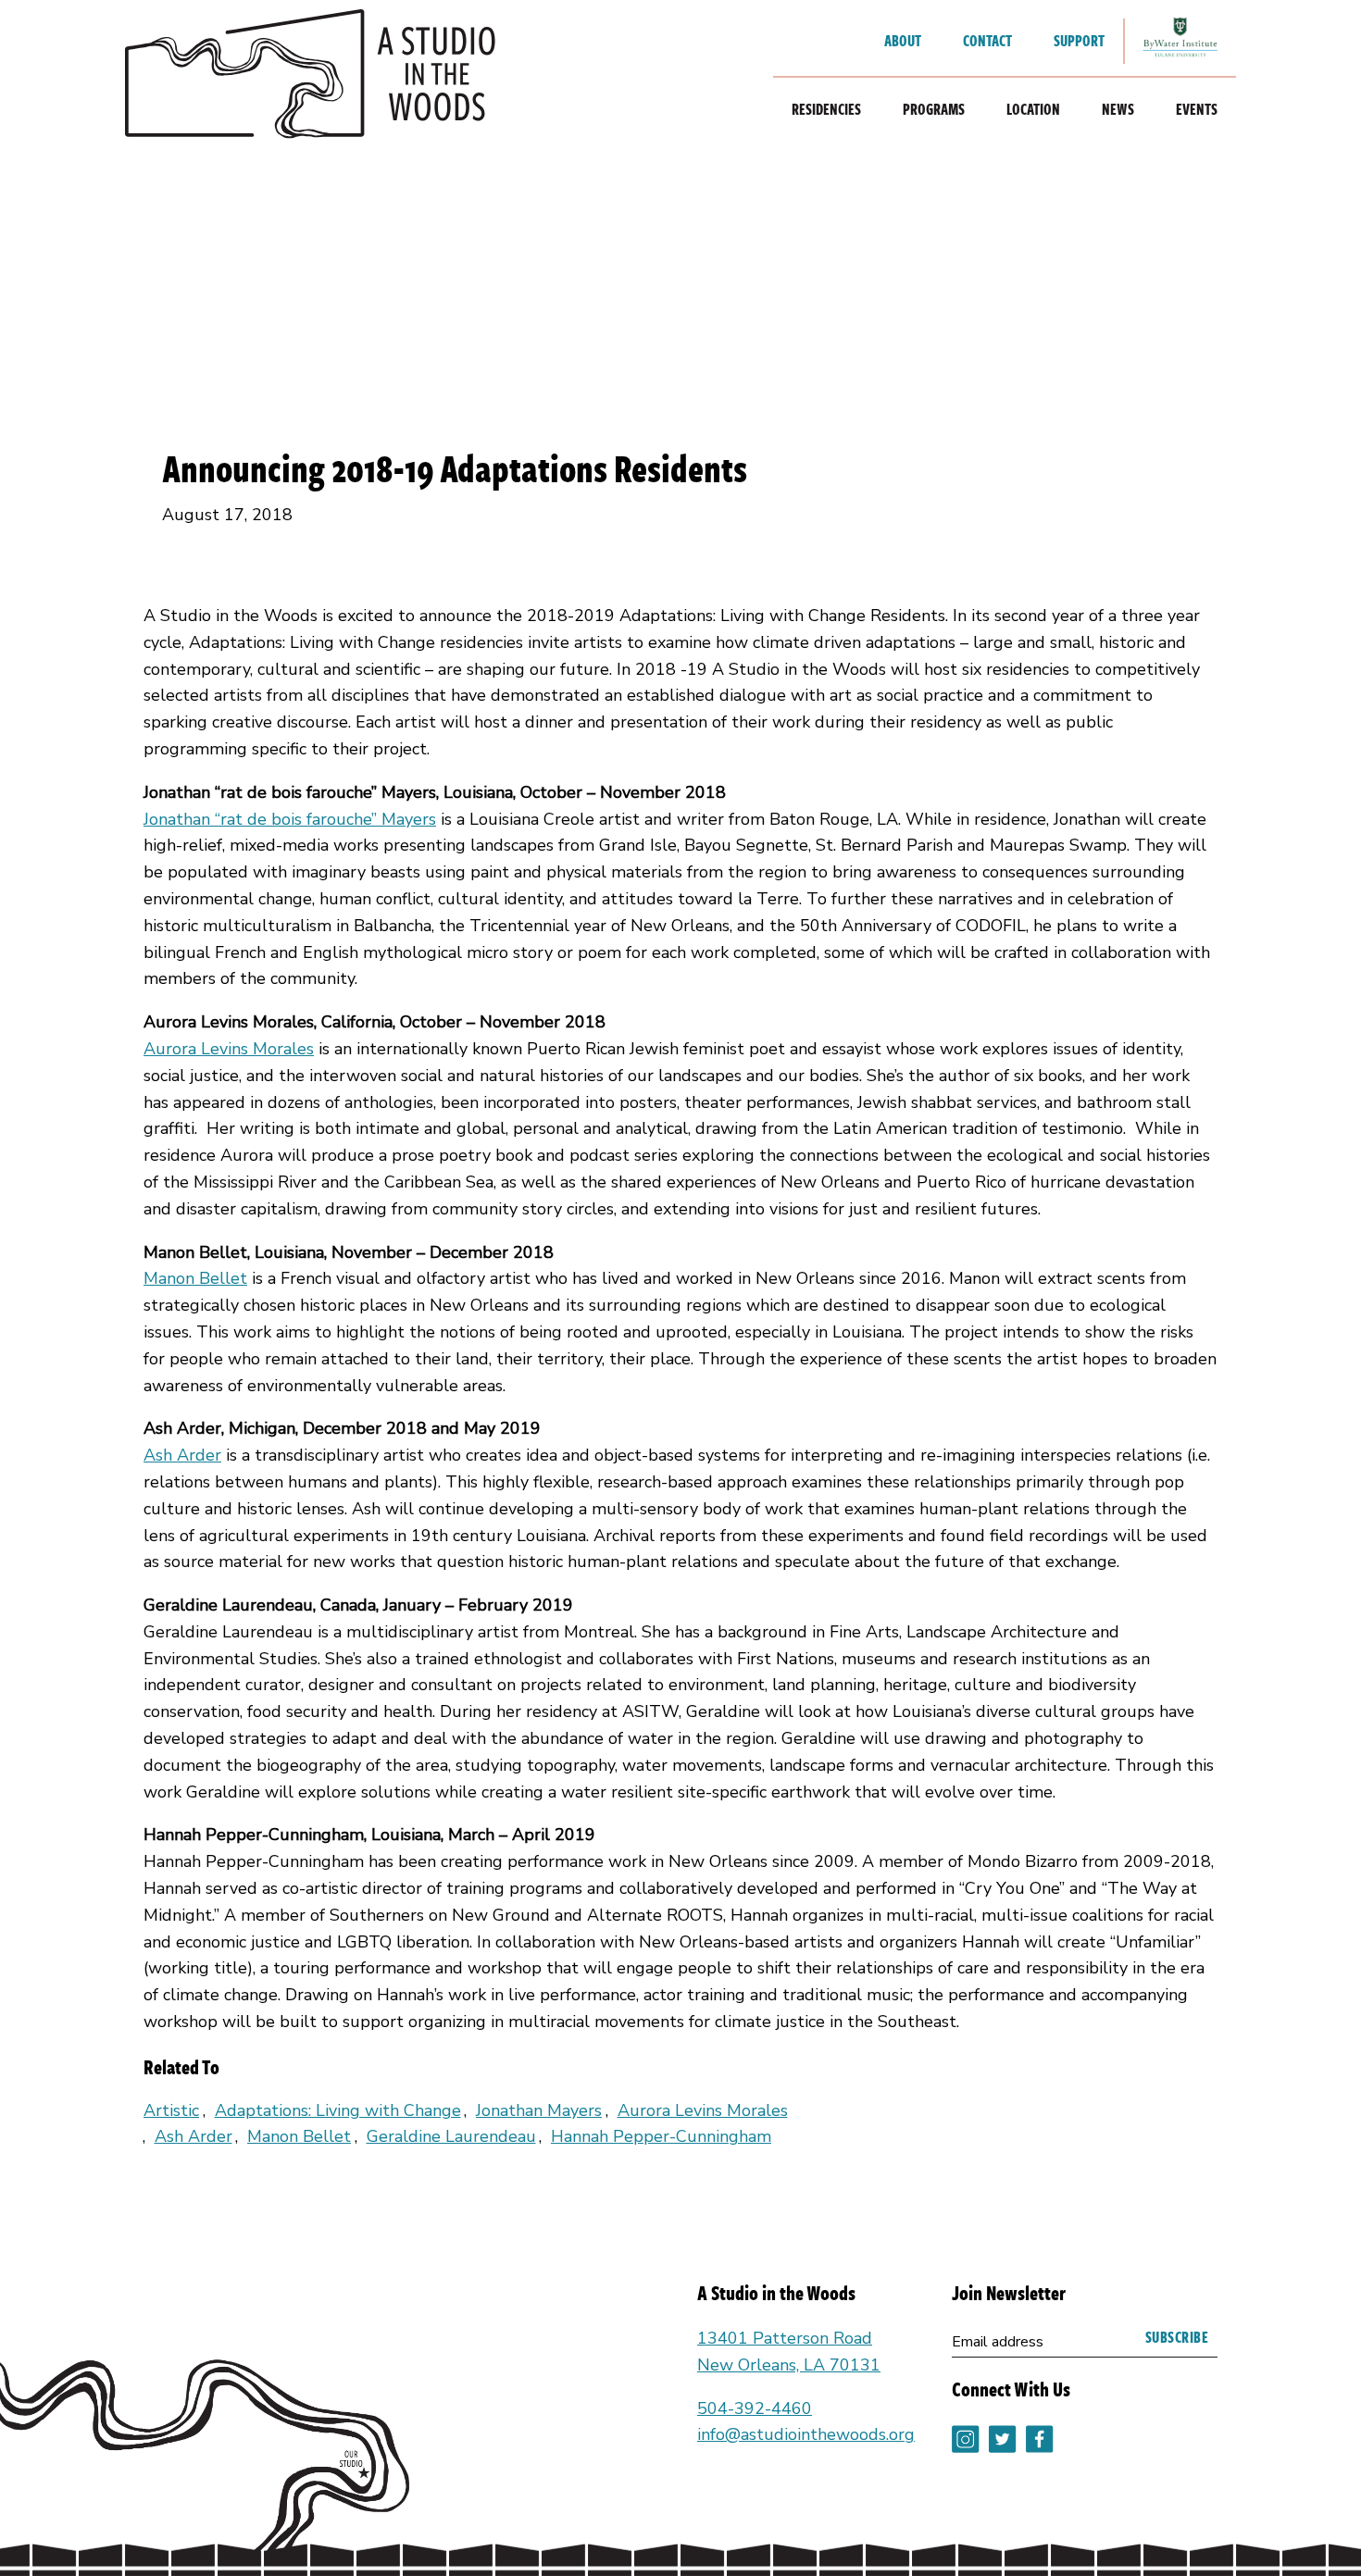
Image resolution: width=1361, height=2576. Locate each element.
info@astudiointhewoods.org (806, 2434)
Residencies (826, 109)
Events (1197, 109)
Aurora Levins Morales (229, 1049)
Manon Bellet (195, 1278)
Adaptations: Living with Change (338, 2110)
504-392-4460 (755, 2408)
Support (1079, 41)
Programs (934, 109)
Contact (987, 41)
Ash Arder (182, 1455)
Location (1033, 109)
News (1118, 109)
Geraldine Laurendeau (451, 2136)
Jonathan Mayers (539, 2110)
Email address (998, 2342)
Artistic (171, 2110)
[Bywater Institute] (1180, 41)
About (903, 41)
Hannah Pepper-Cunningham (661, 2136)
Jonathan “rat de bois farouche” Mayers (290, 819)
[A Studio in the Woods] (310, 79)
